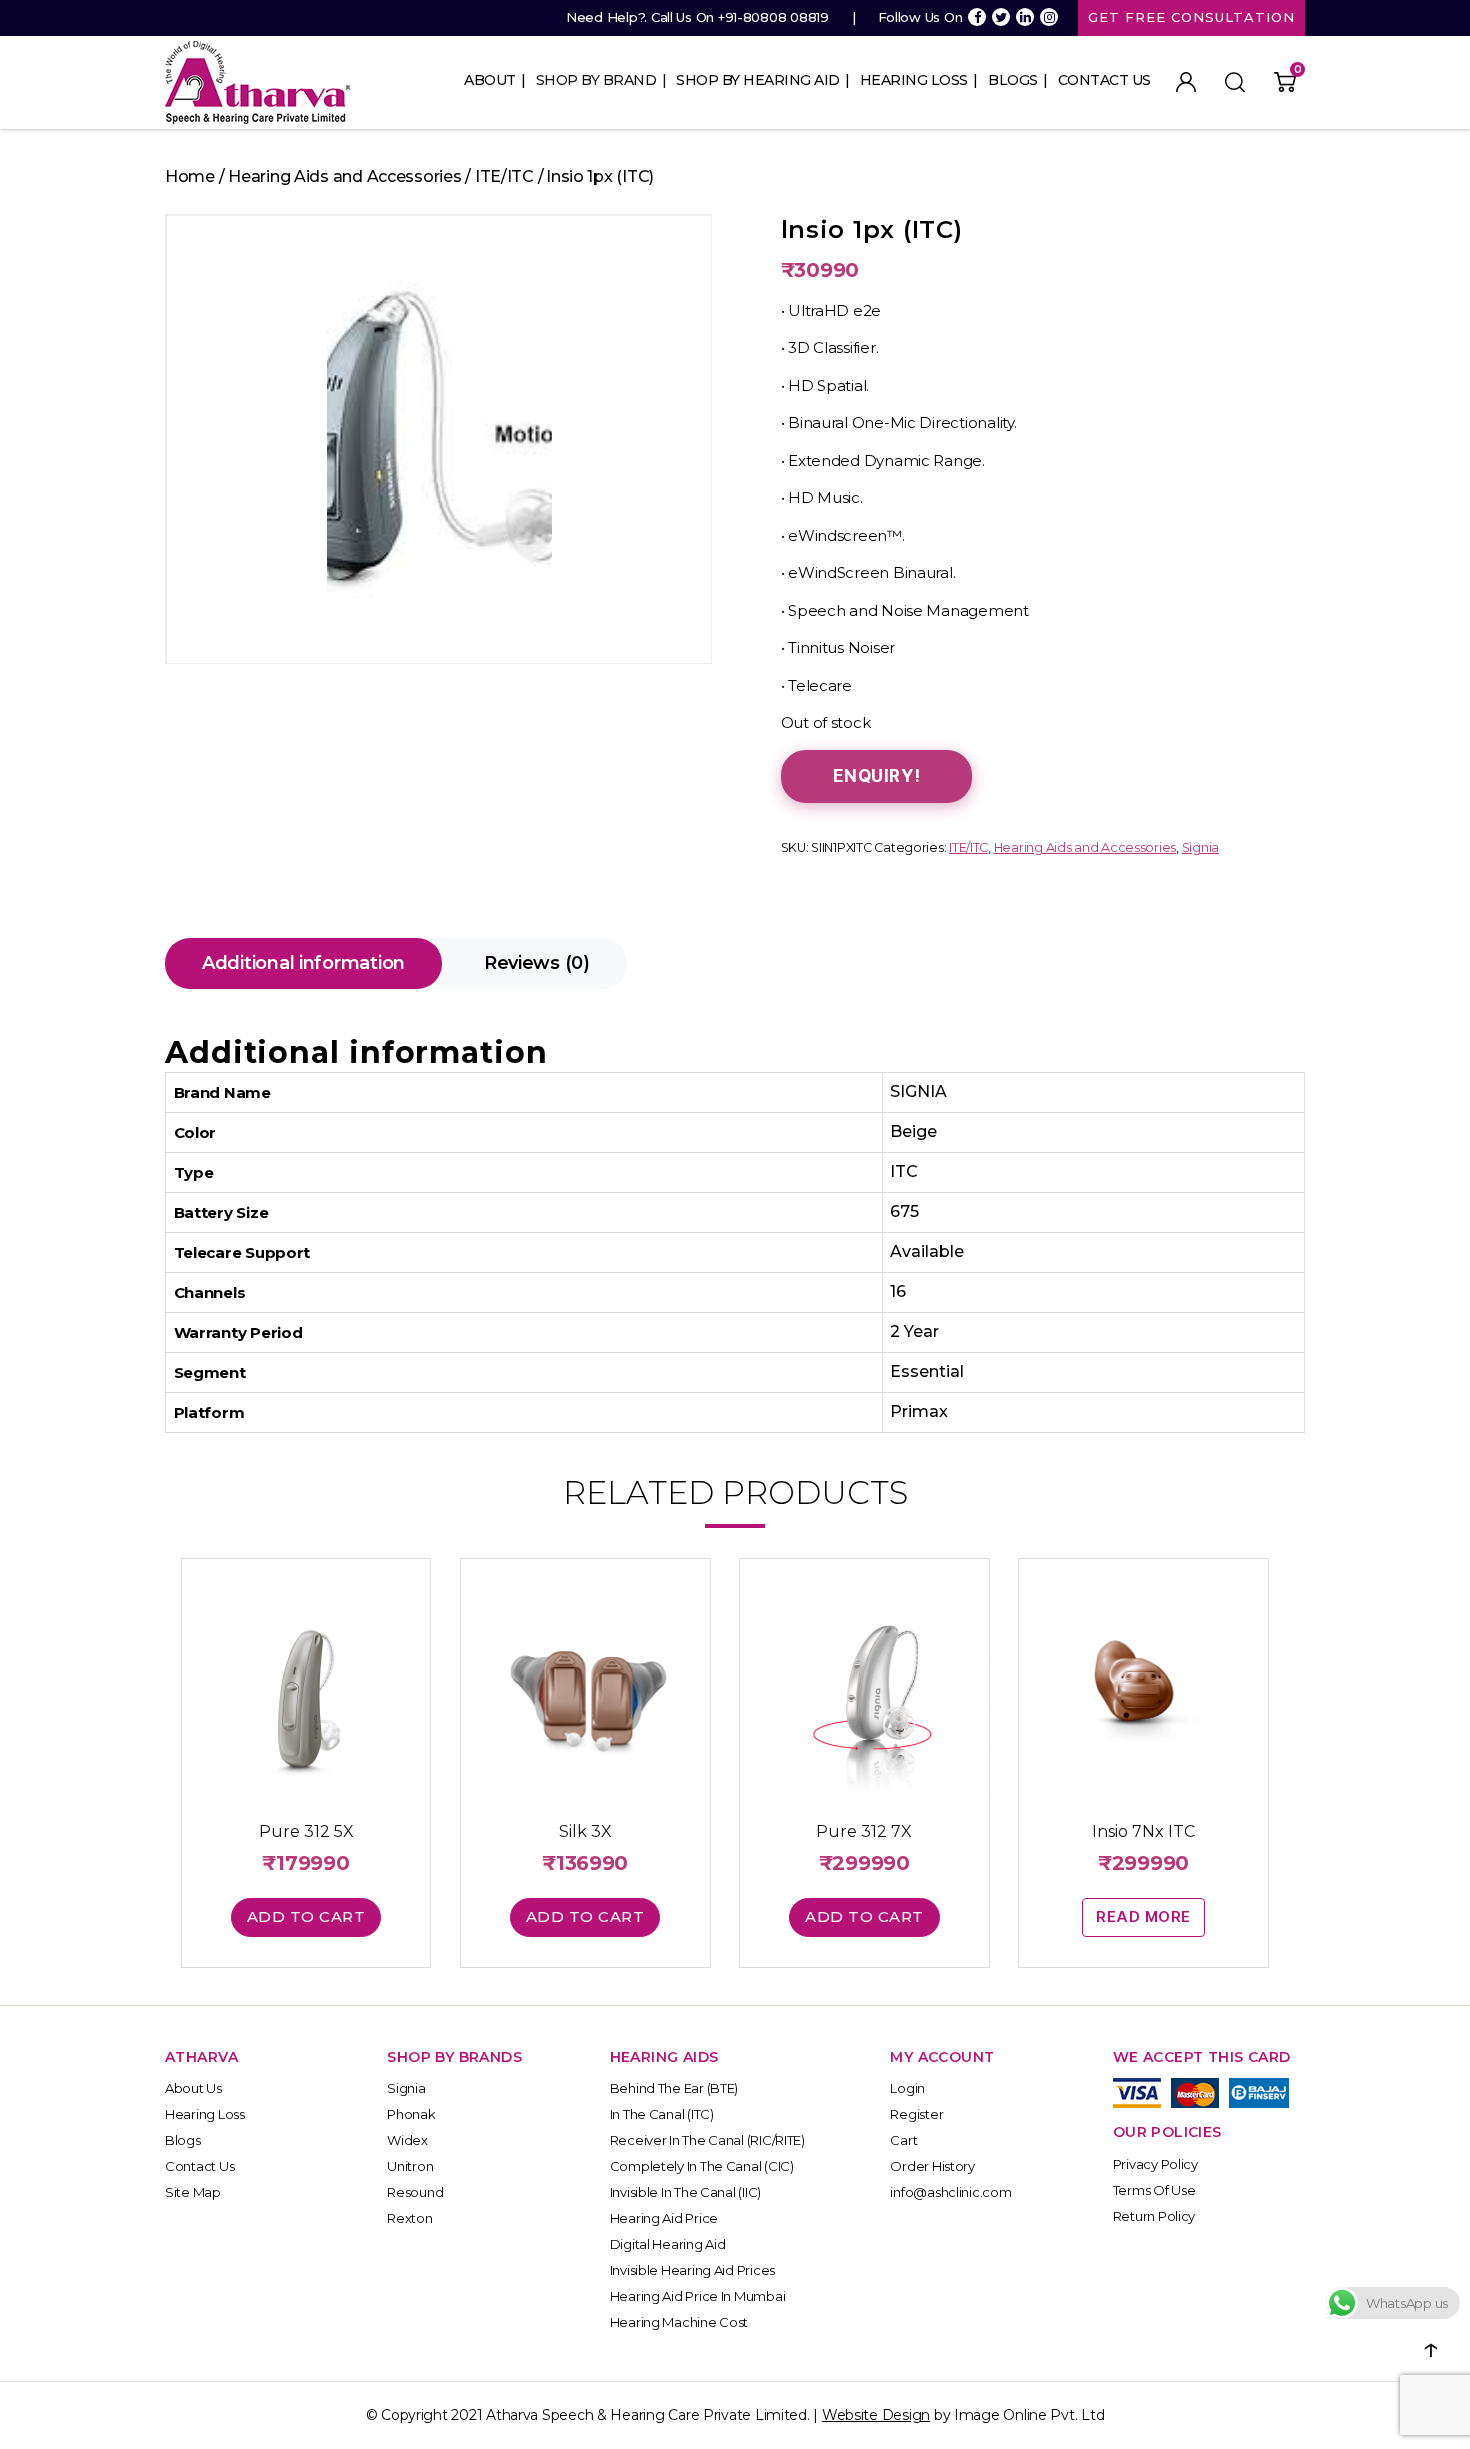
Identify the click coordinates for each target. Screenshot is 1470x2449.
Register (916, 2114)
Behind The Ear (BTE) (674, 2088)
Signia (1200, 847)
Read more (1143, 1916)
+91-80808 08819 (773, 17)
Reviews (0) (537, 963)
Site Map (193, 2192)
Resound (415, 2192)
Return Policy (1154, 2216)
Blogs (1013, 80)
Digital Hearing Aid (668, 2244)
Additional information (303, 963)
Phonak (411, 2114)
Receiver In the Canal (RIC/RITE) (707, 2140)
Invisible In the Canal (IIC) (685, 2192)
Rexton (409, 2218)
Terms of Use (1154, 2190)
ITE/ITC (504, 176)
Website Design (876, 2415)
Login (907, 2088)
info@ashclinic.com (950, 2192)
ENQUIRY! (877, 776)
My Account (1186, 82)
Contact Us (1104, 80)
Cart (903, 2140)
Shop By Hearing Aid (758, 80)
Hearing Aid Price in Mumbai (698, 2296)
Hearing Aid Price (664, 2218)
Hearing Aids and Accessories (344, 176)
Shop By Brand (596, 80)
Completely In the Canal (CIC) (702, 2166)
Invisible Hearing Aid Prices (692, 2270)
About (490, 80)
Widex (407, 2140)
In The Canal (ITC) (662, 2114)
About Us (193, 2088)
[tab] (303, 963)
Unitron (410, 2166)
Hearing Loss (914, 80)
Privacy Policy (1155, 2164)
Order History (932, 2166)
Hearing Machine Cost (679, 2322)
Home (190, 176)
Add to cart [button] (306, 1916)
